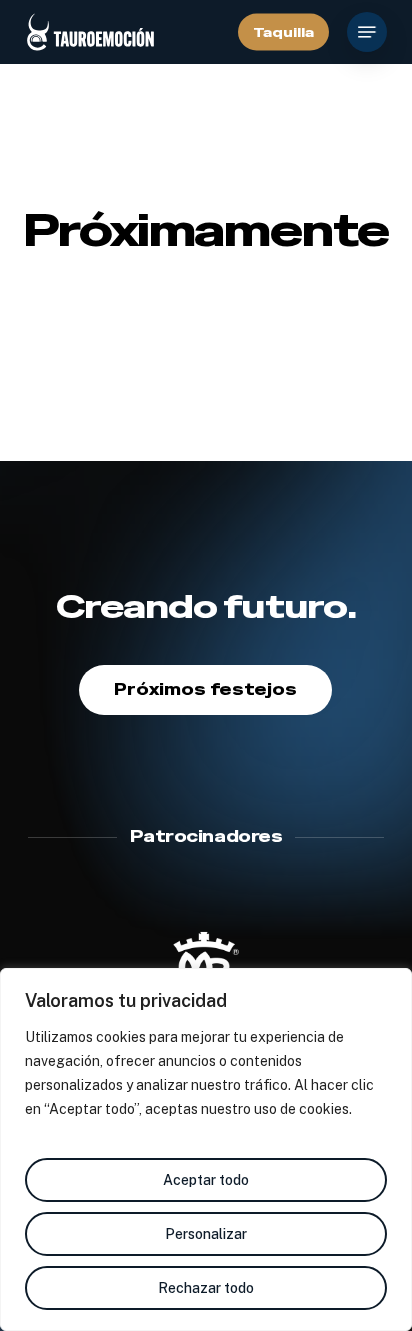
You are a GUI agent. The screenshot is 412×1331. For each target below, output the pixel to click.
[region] (206, 1149)
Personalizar (206, 1234)
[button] (367, 32)
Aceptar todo (206, 1180)
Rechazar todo (206, 1288)
